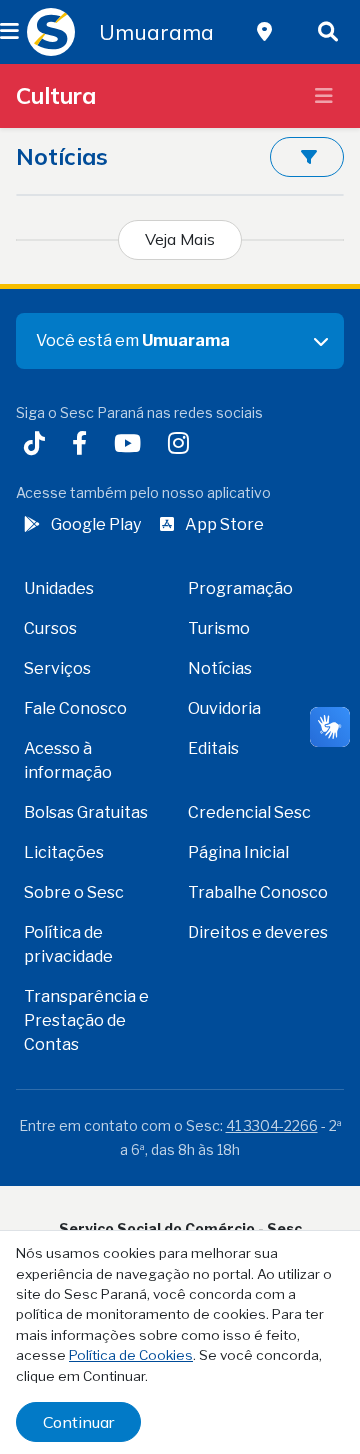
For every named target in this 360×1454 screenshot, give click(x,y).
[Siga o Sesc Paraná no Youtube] (131, 445)
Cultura (56, 95)
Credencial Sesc (249, 812)
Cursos (50, 628)
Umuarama (156, 32)
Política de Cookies (131, 1355)
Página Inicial (238, 852)
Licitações (64, 852)
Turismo (219, 628)
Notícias (220, 668)
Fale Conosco (75, 708)
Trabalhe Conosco (258, 892)
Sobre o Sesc (74, 892)
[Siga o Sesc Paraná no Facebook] (83, 445)
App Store (224, 524)
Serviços (57, 668)
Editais (213, 748)
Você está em (133, 340)
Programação (240, 588)
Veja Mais (180, 239)
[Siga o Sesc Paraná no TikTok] (38, 445)
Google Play (96, 524)
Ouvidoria (224, 708)
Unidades (59, 588)
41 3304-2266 (272, 1125)
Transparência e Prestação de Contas (86, 1020)
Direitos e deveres (258, 932)
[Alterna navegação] (324, 96)
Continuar (78, 1422)
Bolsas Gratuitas (86, 812)
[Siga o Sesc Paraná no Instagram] (182, 445)
